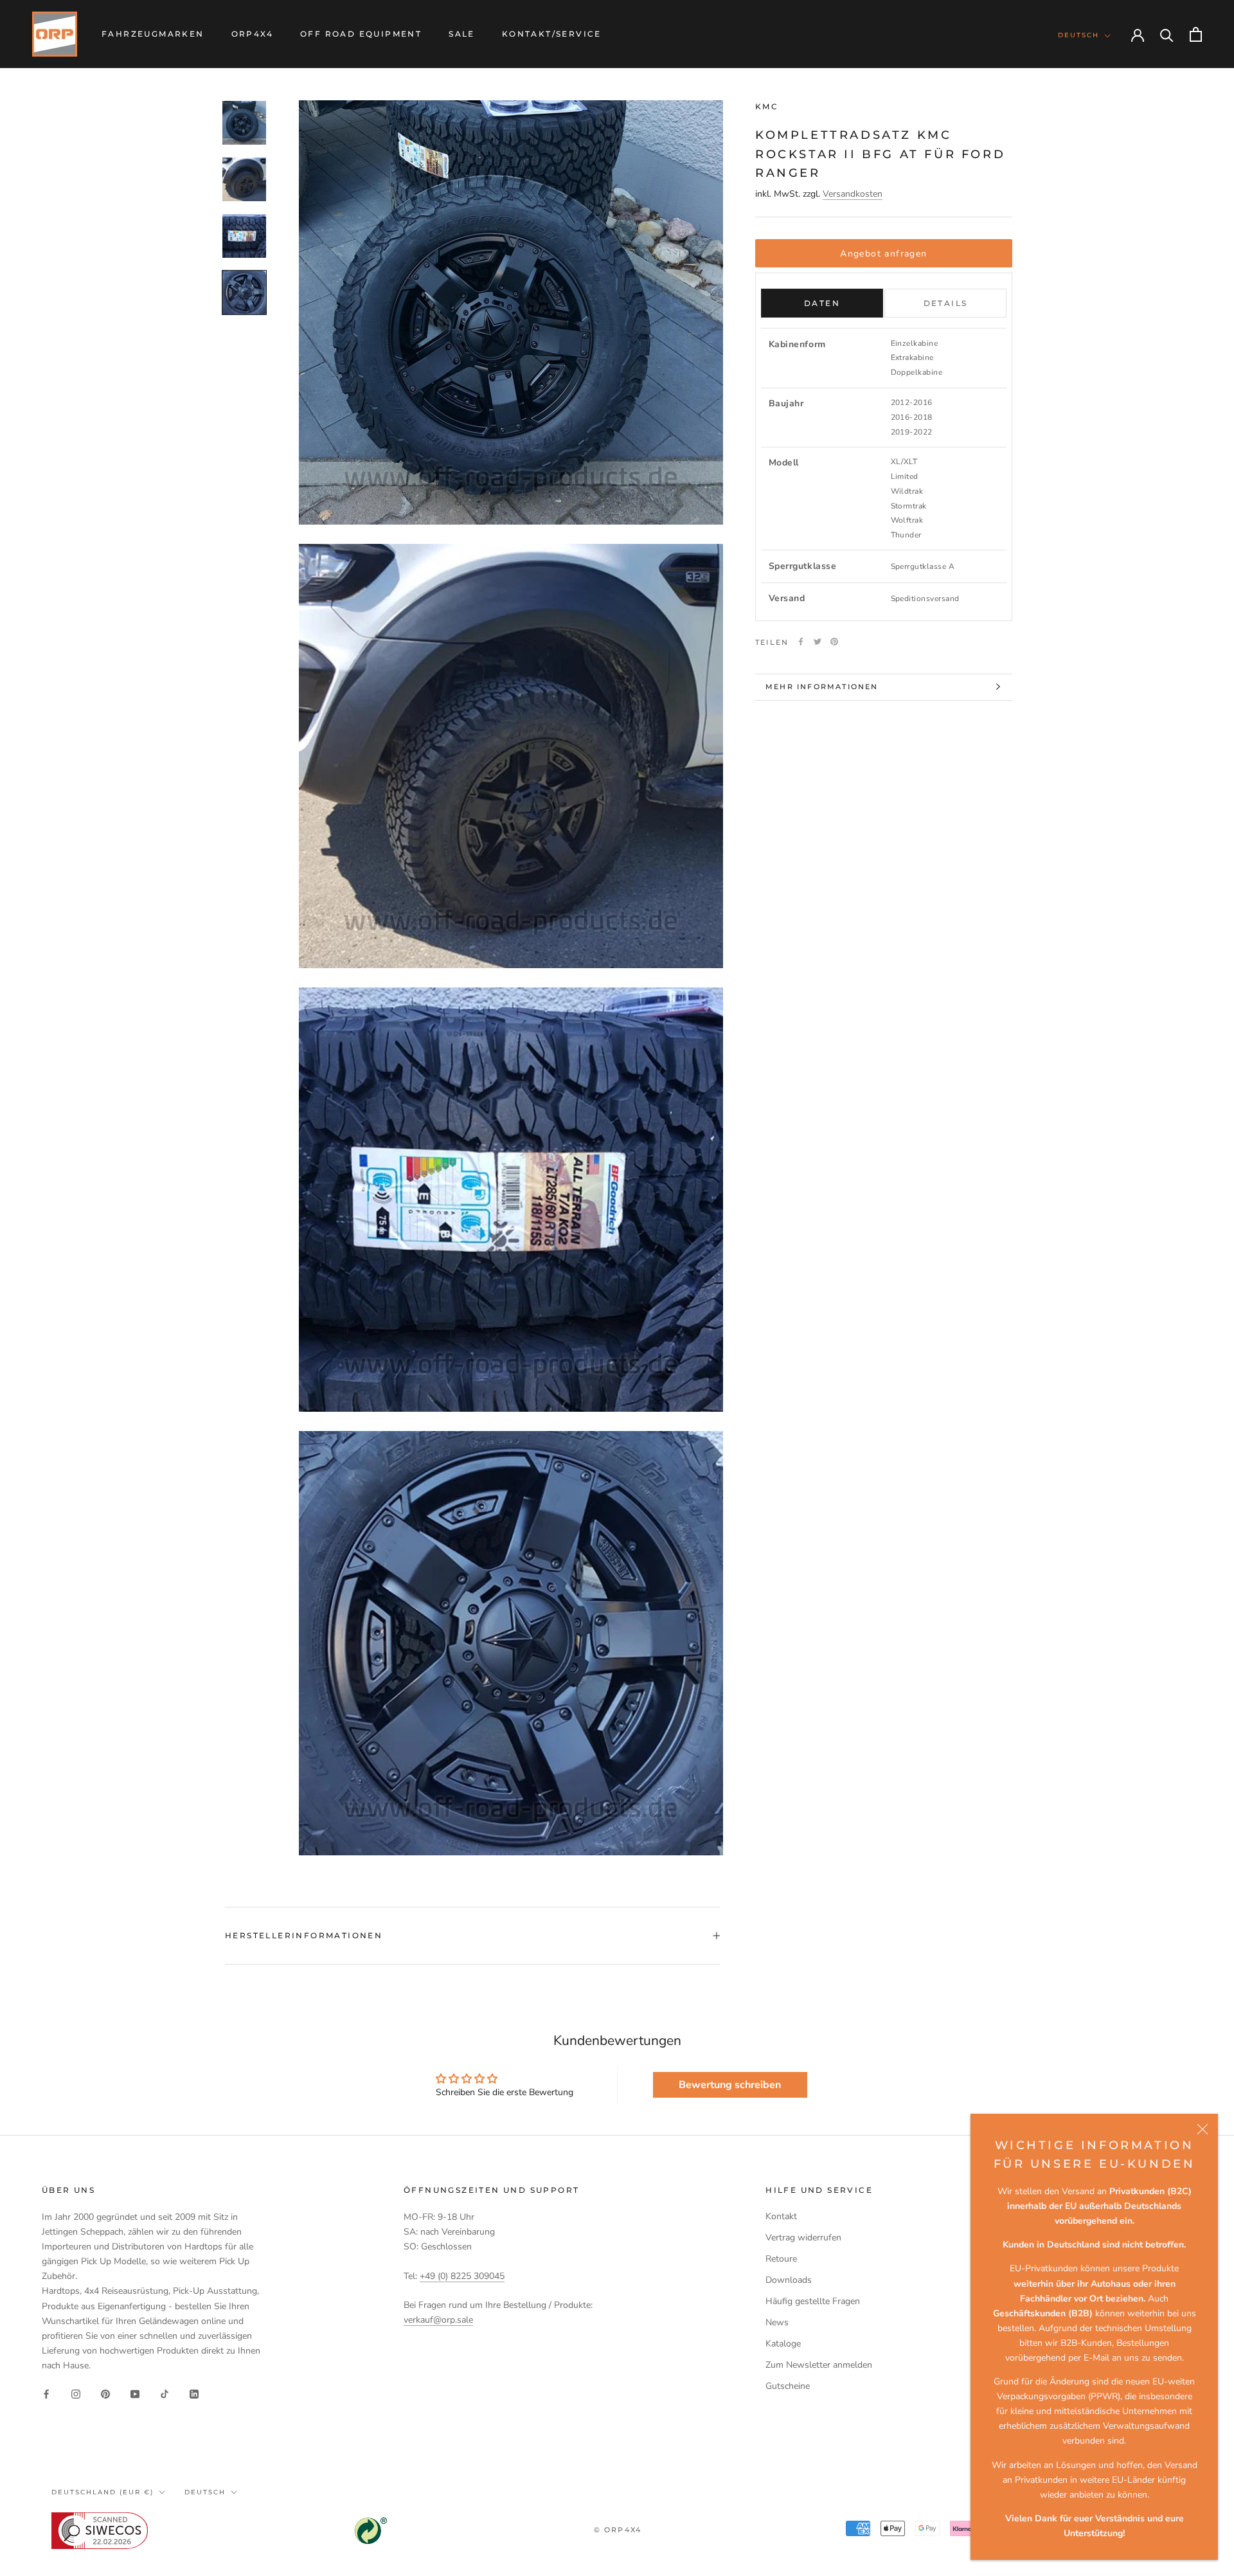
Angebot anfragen (883, 253)
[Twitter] (818, 642)
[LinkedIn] (194, 2393)
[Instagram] (76, 2393)
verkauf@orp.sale (438, 2320)
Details (946, 303)
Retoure (781, 2259)
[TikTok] (165, 2393)
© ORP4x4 (618, 2530)
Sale (462, 34)
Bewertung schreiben (730, 2085)
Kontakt (781, 2216)
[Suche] (1167, 34)
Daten (822, 303)
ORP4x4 (252, 34)
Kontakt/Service (552, 34)
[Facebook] (801, 642)
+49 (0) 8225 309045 (462, 2276)
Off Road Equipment (361, 34)
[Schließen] (1203, 2129)
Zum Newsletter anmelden (819, 2365)
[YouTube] (135, 2393)
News (777, 2322)
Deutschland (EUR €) (103, 2492)
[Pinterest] (834, 642)
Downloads (789, 2280)
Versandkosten (853, 194)
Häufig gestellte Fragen (813, 2301)
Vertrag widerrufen (803, 2238)
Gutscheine (788, 2386)
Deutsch (1078, 35)
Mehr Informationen (822, 687)
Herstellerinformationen (304, 1935)
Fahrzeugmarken (153, 34)
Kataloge (783, 2344)
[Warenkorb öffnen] (1196, 34)
